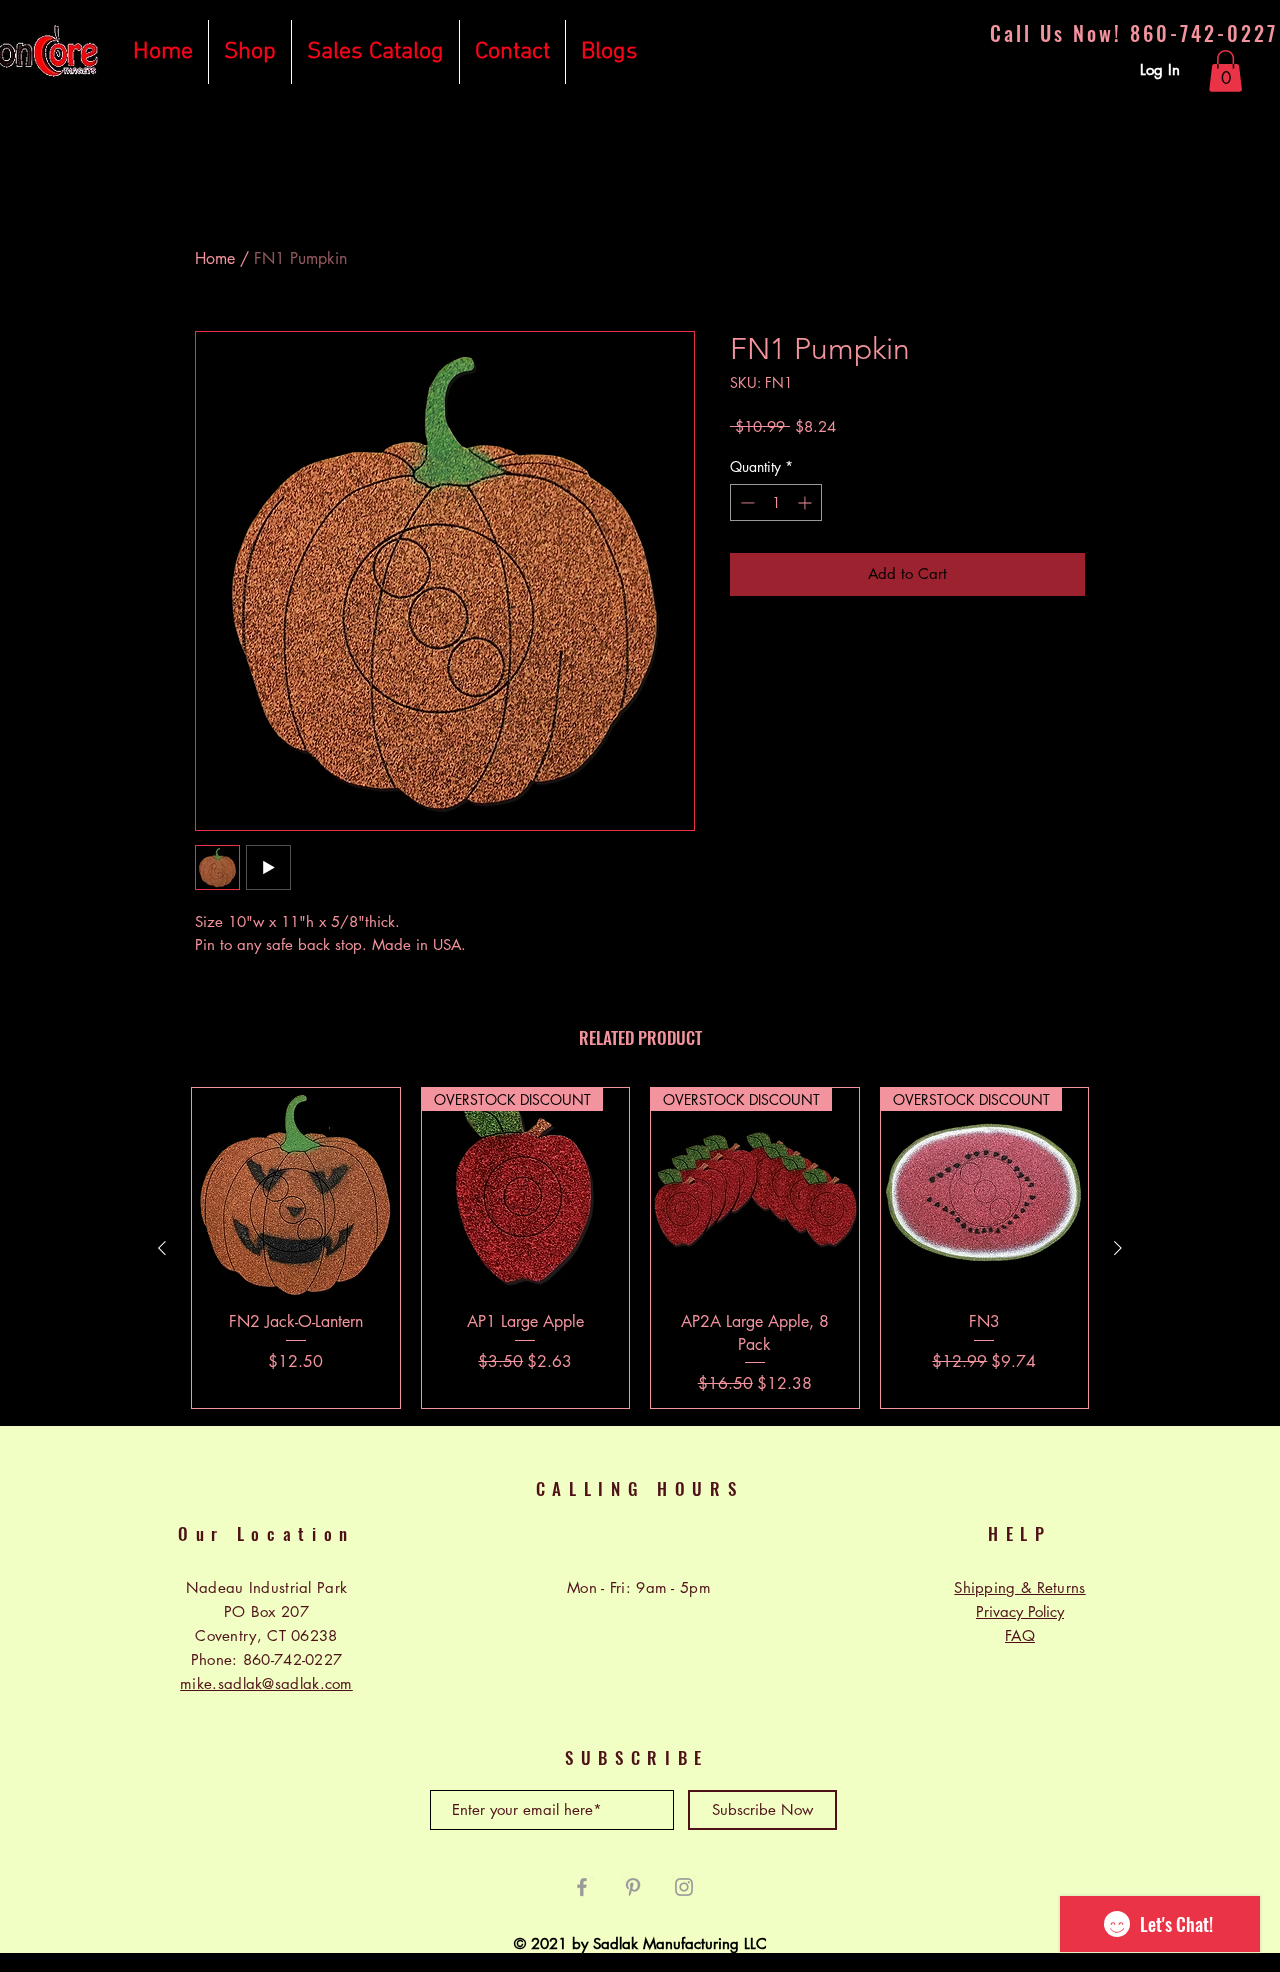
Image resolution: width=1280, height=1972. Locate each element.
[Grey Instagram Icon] (684, 1887)
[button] (1225, 71)
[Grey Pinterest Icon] (633, 1887)
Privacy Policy (1020, 1611)
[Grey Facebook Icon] (582, 1887)
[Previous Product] (162, 1248)
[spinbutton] (776, 502)
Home (215, 258)
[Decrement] (745, 502)
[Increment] (806, 502)
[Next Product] (1118, 1248)
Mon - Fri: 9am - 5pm (639, 1587)
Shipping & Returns (1019, 1587)
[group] (640, 1248)
